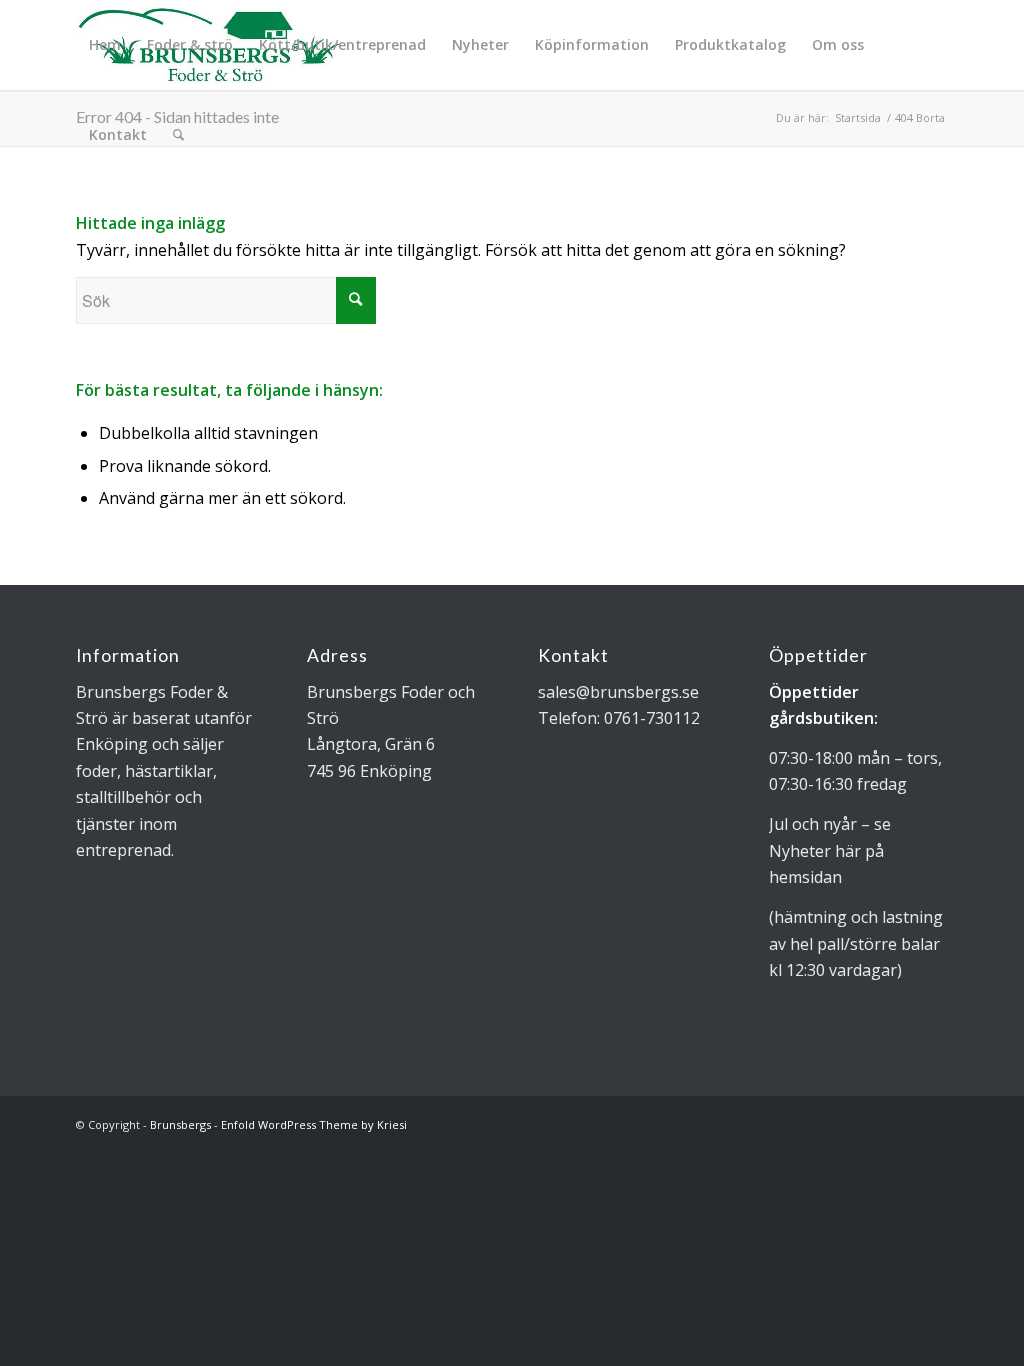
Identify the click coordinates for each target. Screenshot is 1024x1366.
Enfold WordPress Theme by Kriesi (314, 1124)
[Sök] (178, 135)
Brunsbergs (180, 1124)
